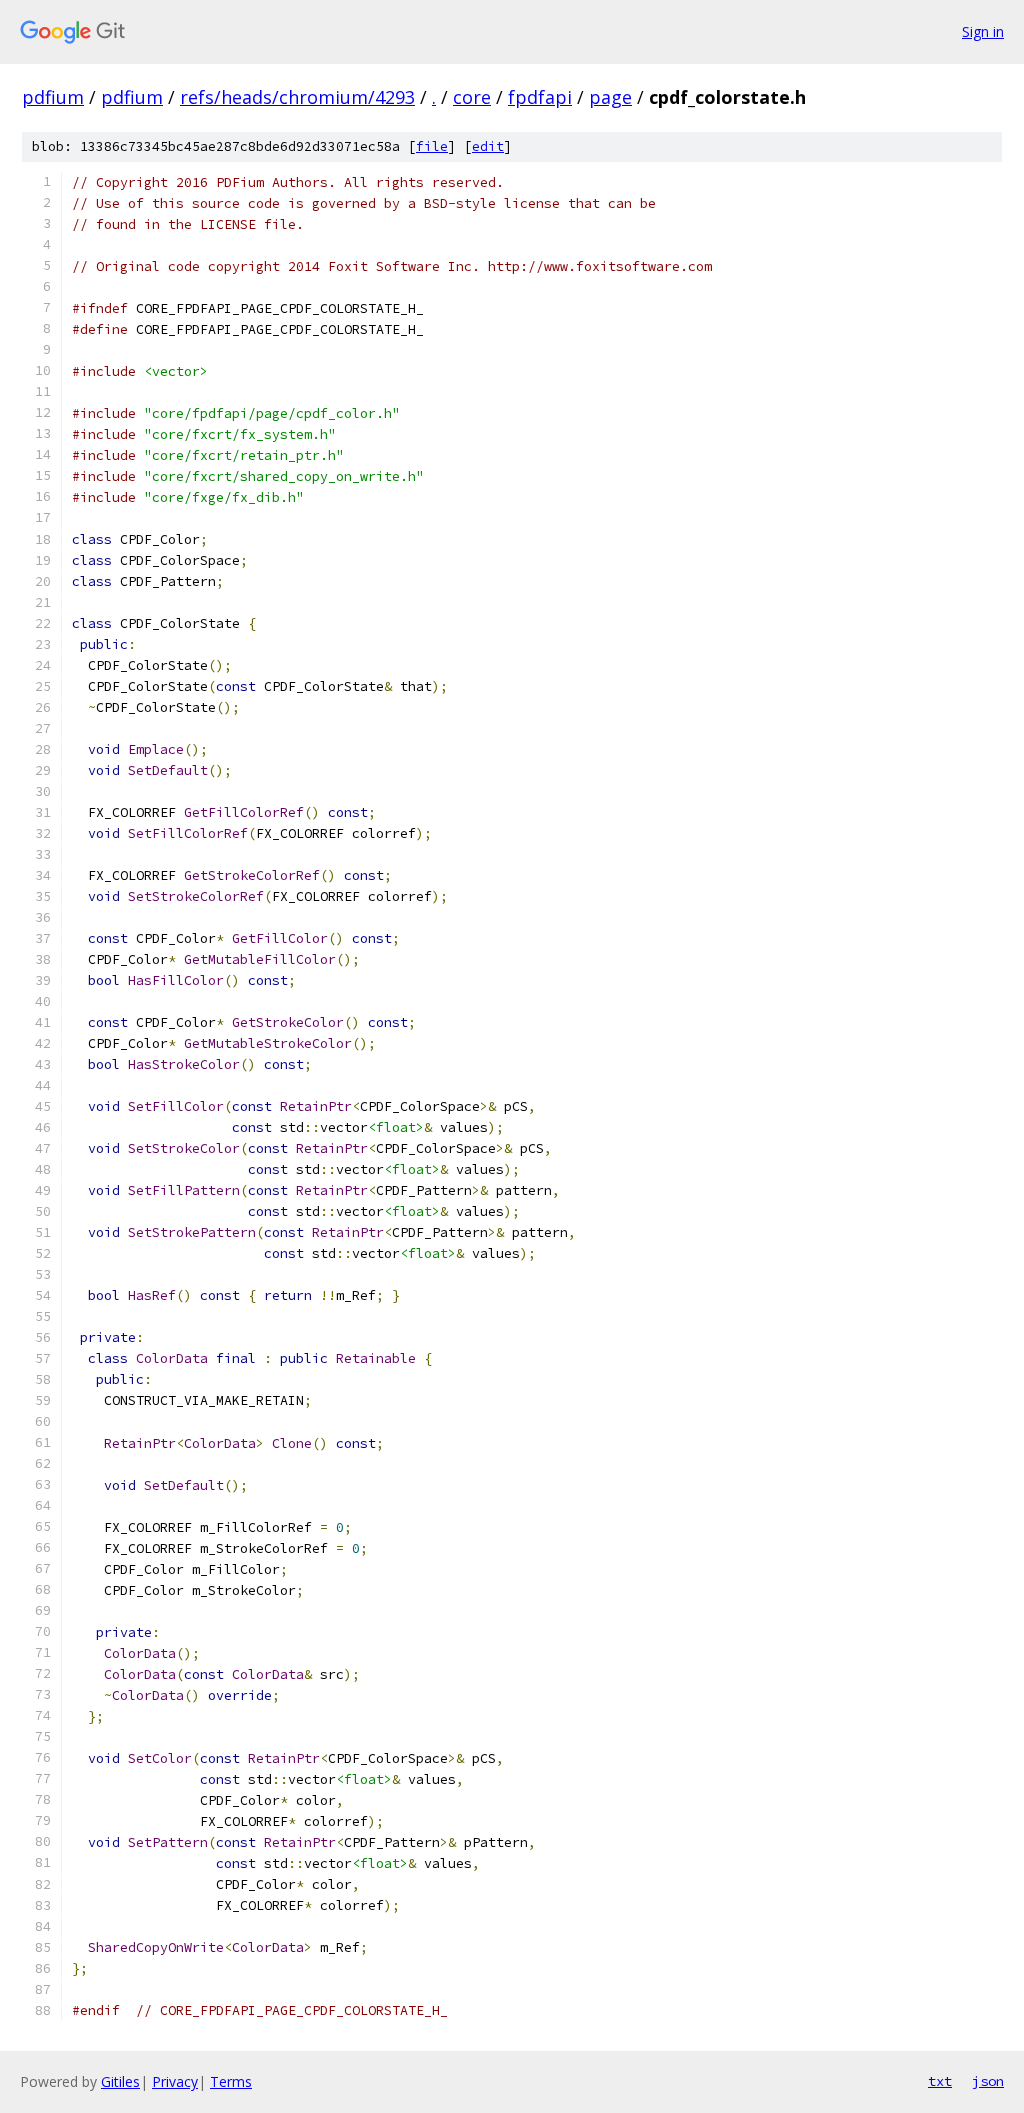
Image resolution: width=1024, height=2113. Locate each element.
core (472, 97)
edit (488, 146)
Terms (231, 2081)
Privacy (175, 2081)
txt (940, 2081)
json (988, 2081)
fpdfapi (540, 97)
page (610, 97)
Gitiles (120, 2081)
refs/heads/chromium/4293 (297, 97)
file (432, 146)
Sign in (983, 31)
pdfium (53, 97)
